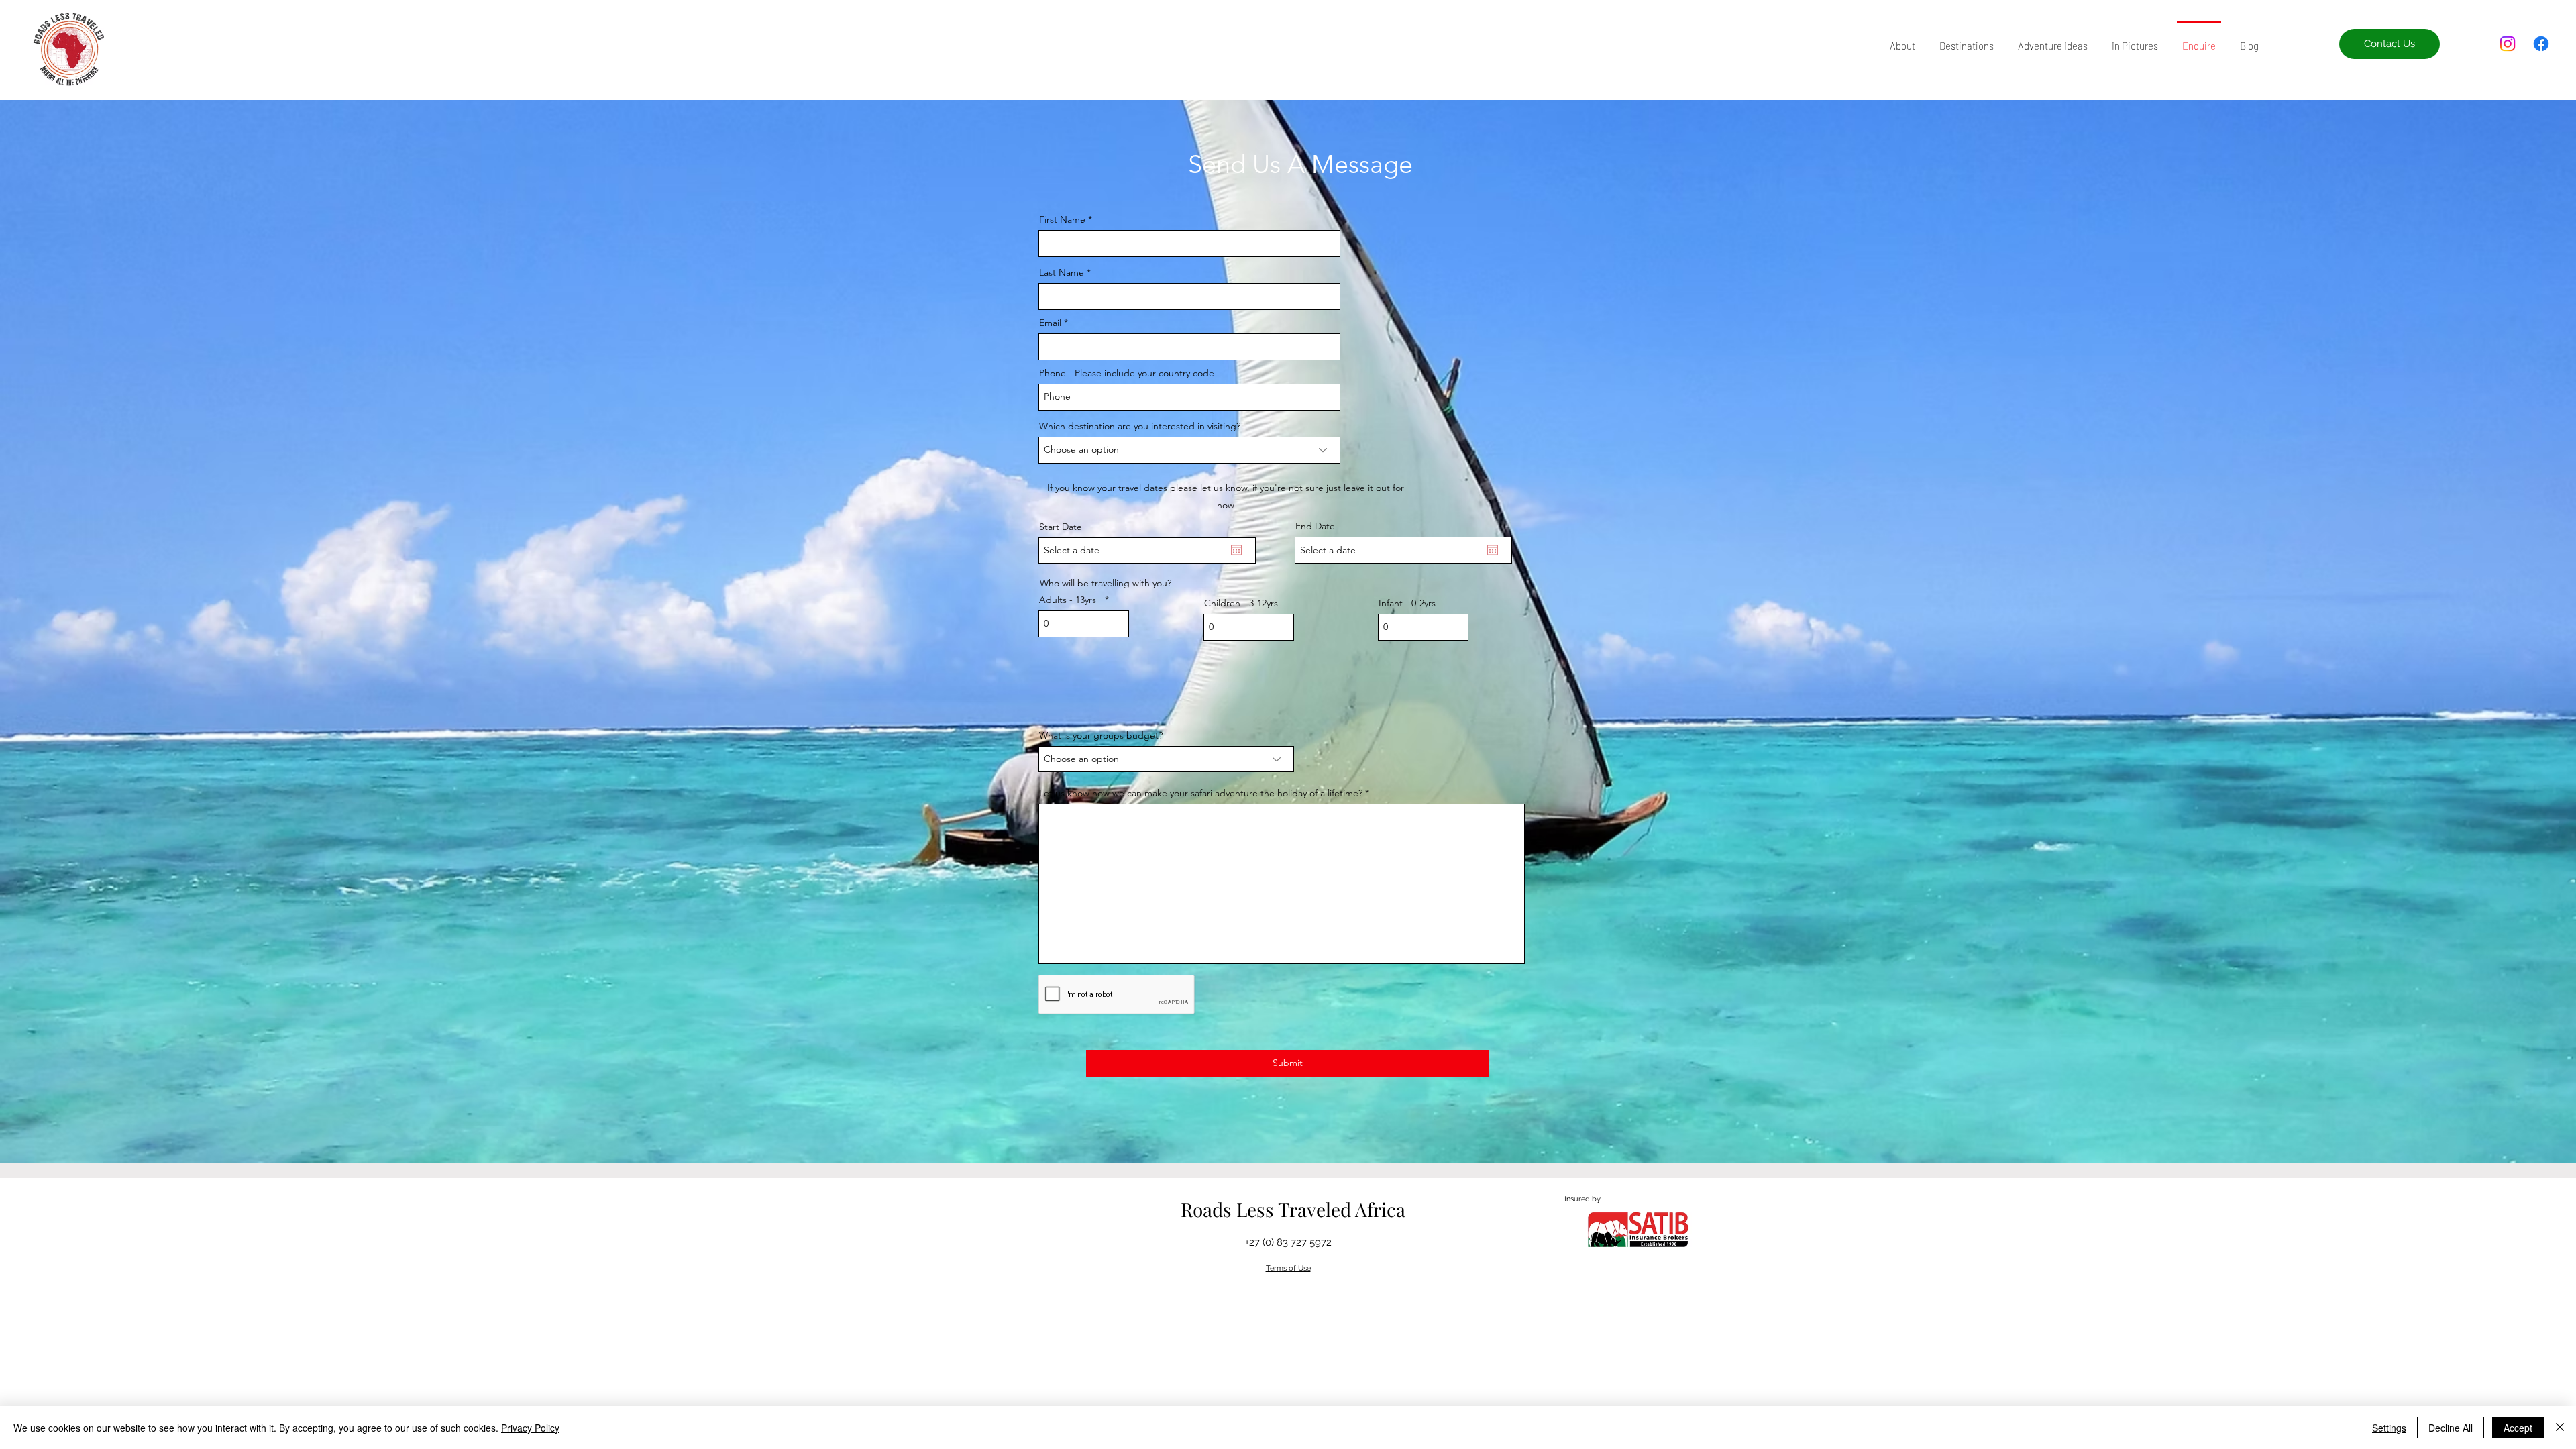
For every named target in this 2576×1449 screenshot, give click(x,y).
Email (1050, 323)
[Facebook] (2541, 44)
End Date (1315, 526)
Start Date (1061, 527)
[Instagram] (2508, 44)
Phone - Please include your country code (1127, 373)
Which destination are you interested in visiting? (1140, 426)
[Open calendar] (1236, 550)
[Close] (2560, 1428)
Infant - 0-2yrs (1407, 603)
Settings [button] (2389, 1428)
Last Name (1062, 272)
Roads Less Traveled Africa (1293, 1209)
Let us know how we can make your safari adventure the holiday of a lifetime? (1201, 793)
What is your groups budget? (1101, 735)
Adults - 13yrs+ (1071, 600)
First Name (1062, 219)
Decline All (2451, 1428)
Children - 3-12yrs (1241, 603)
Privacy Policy (530, 1428)
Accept (2518, 1428)
